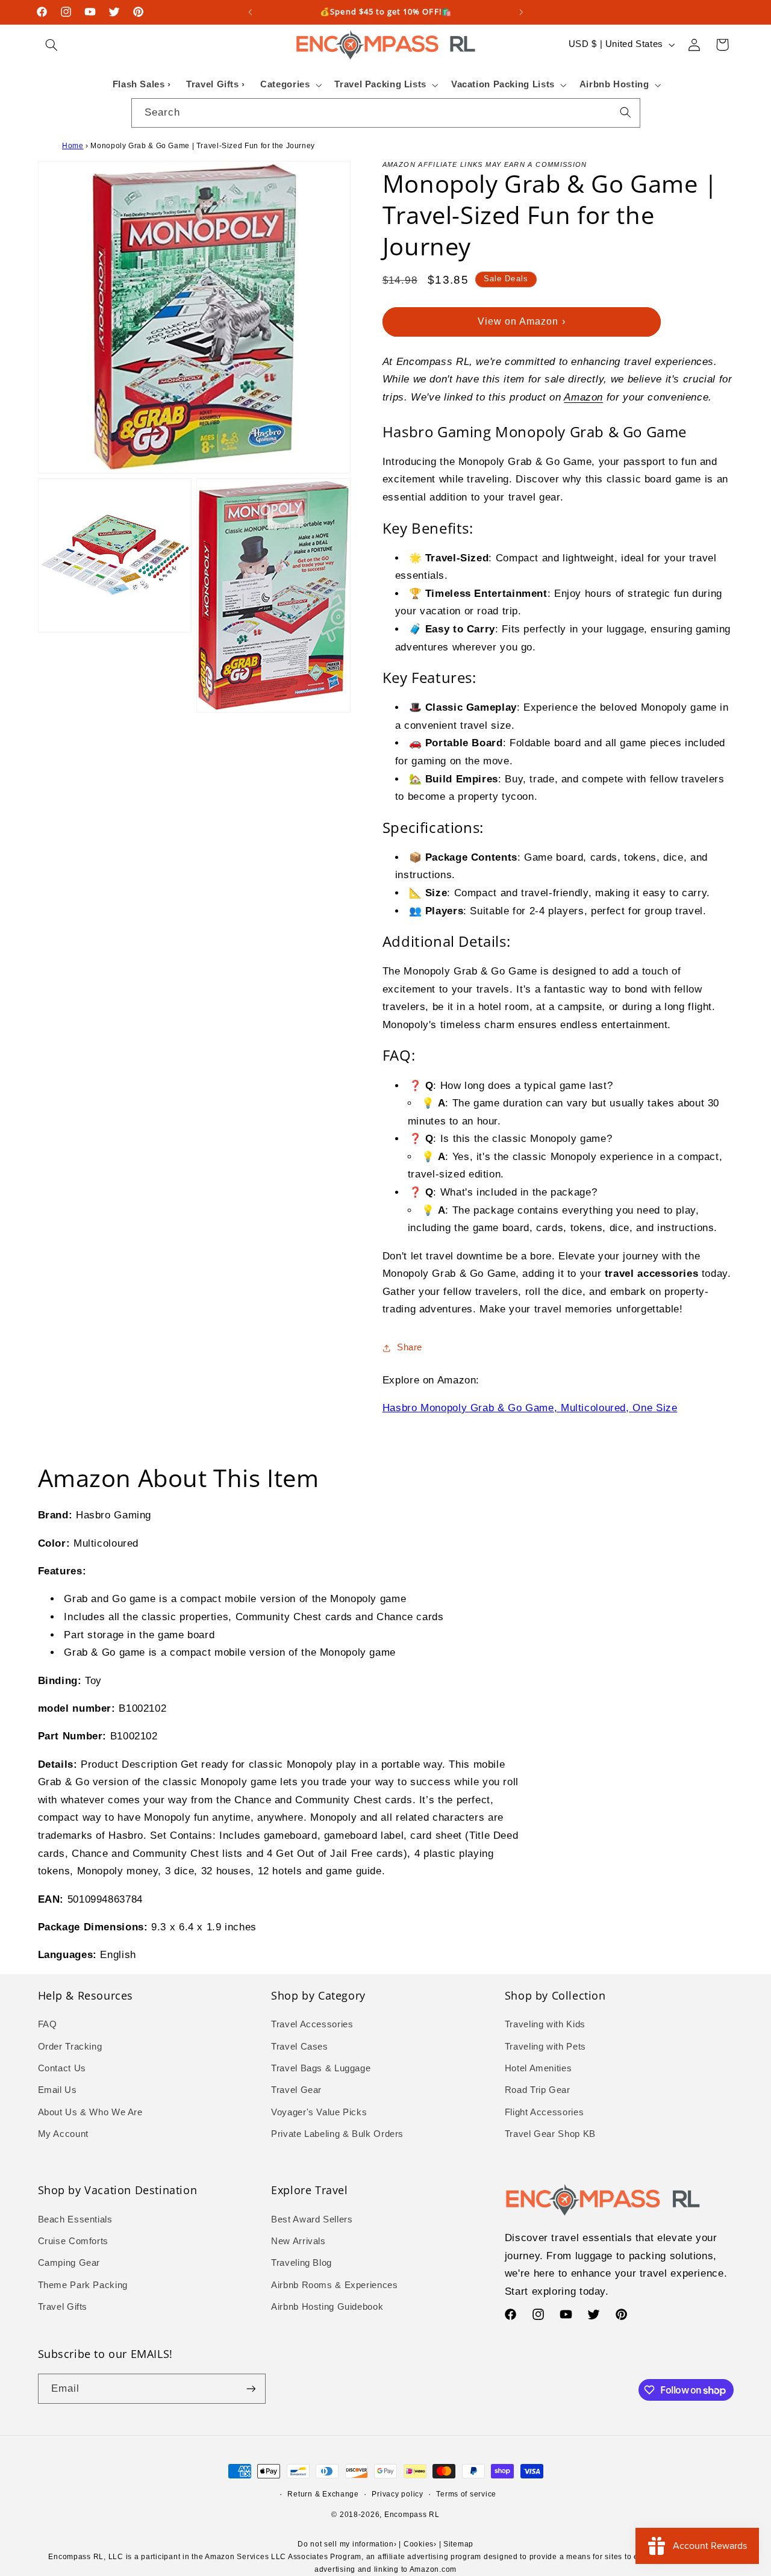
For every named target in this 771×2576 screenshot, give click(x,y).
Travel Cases (300, 2047)
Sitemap (458, 2544)
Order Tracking (70, 2047)
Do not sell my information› (347, 2544)
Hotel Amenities (538, 2068)
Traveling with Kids (545, 2024)
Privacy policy (397, 2494)
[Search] (625, 113)
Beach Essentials (75, 2219)
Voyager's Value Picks (319, 2112)
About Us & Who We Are (90, 2112)
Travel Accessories (312, 2024)
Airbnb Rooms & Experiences (334, 2285)
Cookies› (420, 2544)
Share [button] (410, 1347)
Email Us (58, 2090)
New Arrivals (298, 2241)
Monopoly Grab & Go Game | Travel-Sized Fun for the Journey (203, 146)
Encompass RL (412, 2515)
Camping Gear (69, 2263)
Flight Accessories (544, 2112)
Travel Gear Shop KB (550, 2134)
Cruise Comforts (73, 2241)
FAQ (48, 2024)
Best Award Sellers (312, 2219)
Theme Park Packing (83, 2285)
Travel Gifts (63, 2307)
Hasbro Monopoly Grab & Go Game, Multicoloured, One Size (530, 1408)
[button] (52, 45)
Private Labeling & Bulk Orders (337, 2134)
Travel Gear (296, 2090)
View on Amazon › (522, 321)
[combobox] (386, 113)
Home (73, 146)
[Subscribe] (251, 2388)
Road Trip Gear (538, 2090)
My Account (63, 2134)
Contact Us (62, 2068)
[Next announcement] (521, 12)
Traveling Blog (301, 2263)
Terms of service (466, 2494)
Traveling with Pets (545, 2047)
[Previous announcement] (250, 12)
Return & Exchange (323, 2494)
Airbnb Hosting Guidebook (327, 2307)
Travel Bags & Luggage (321, 2068)
